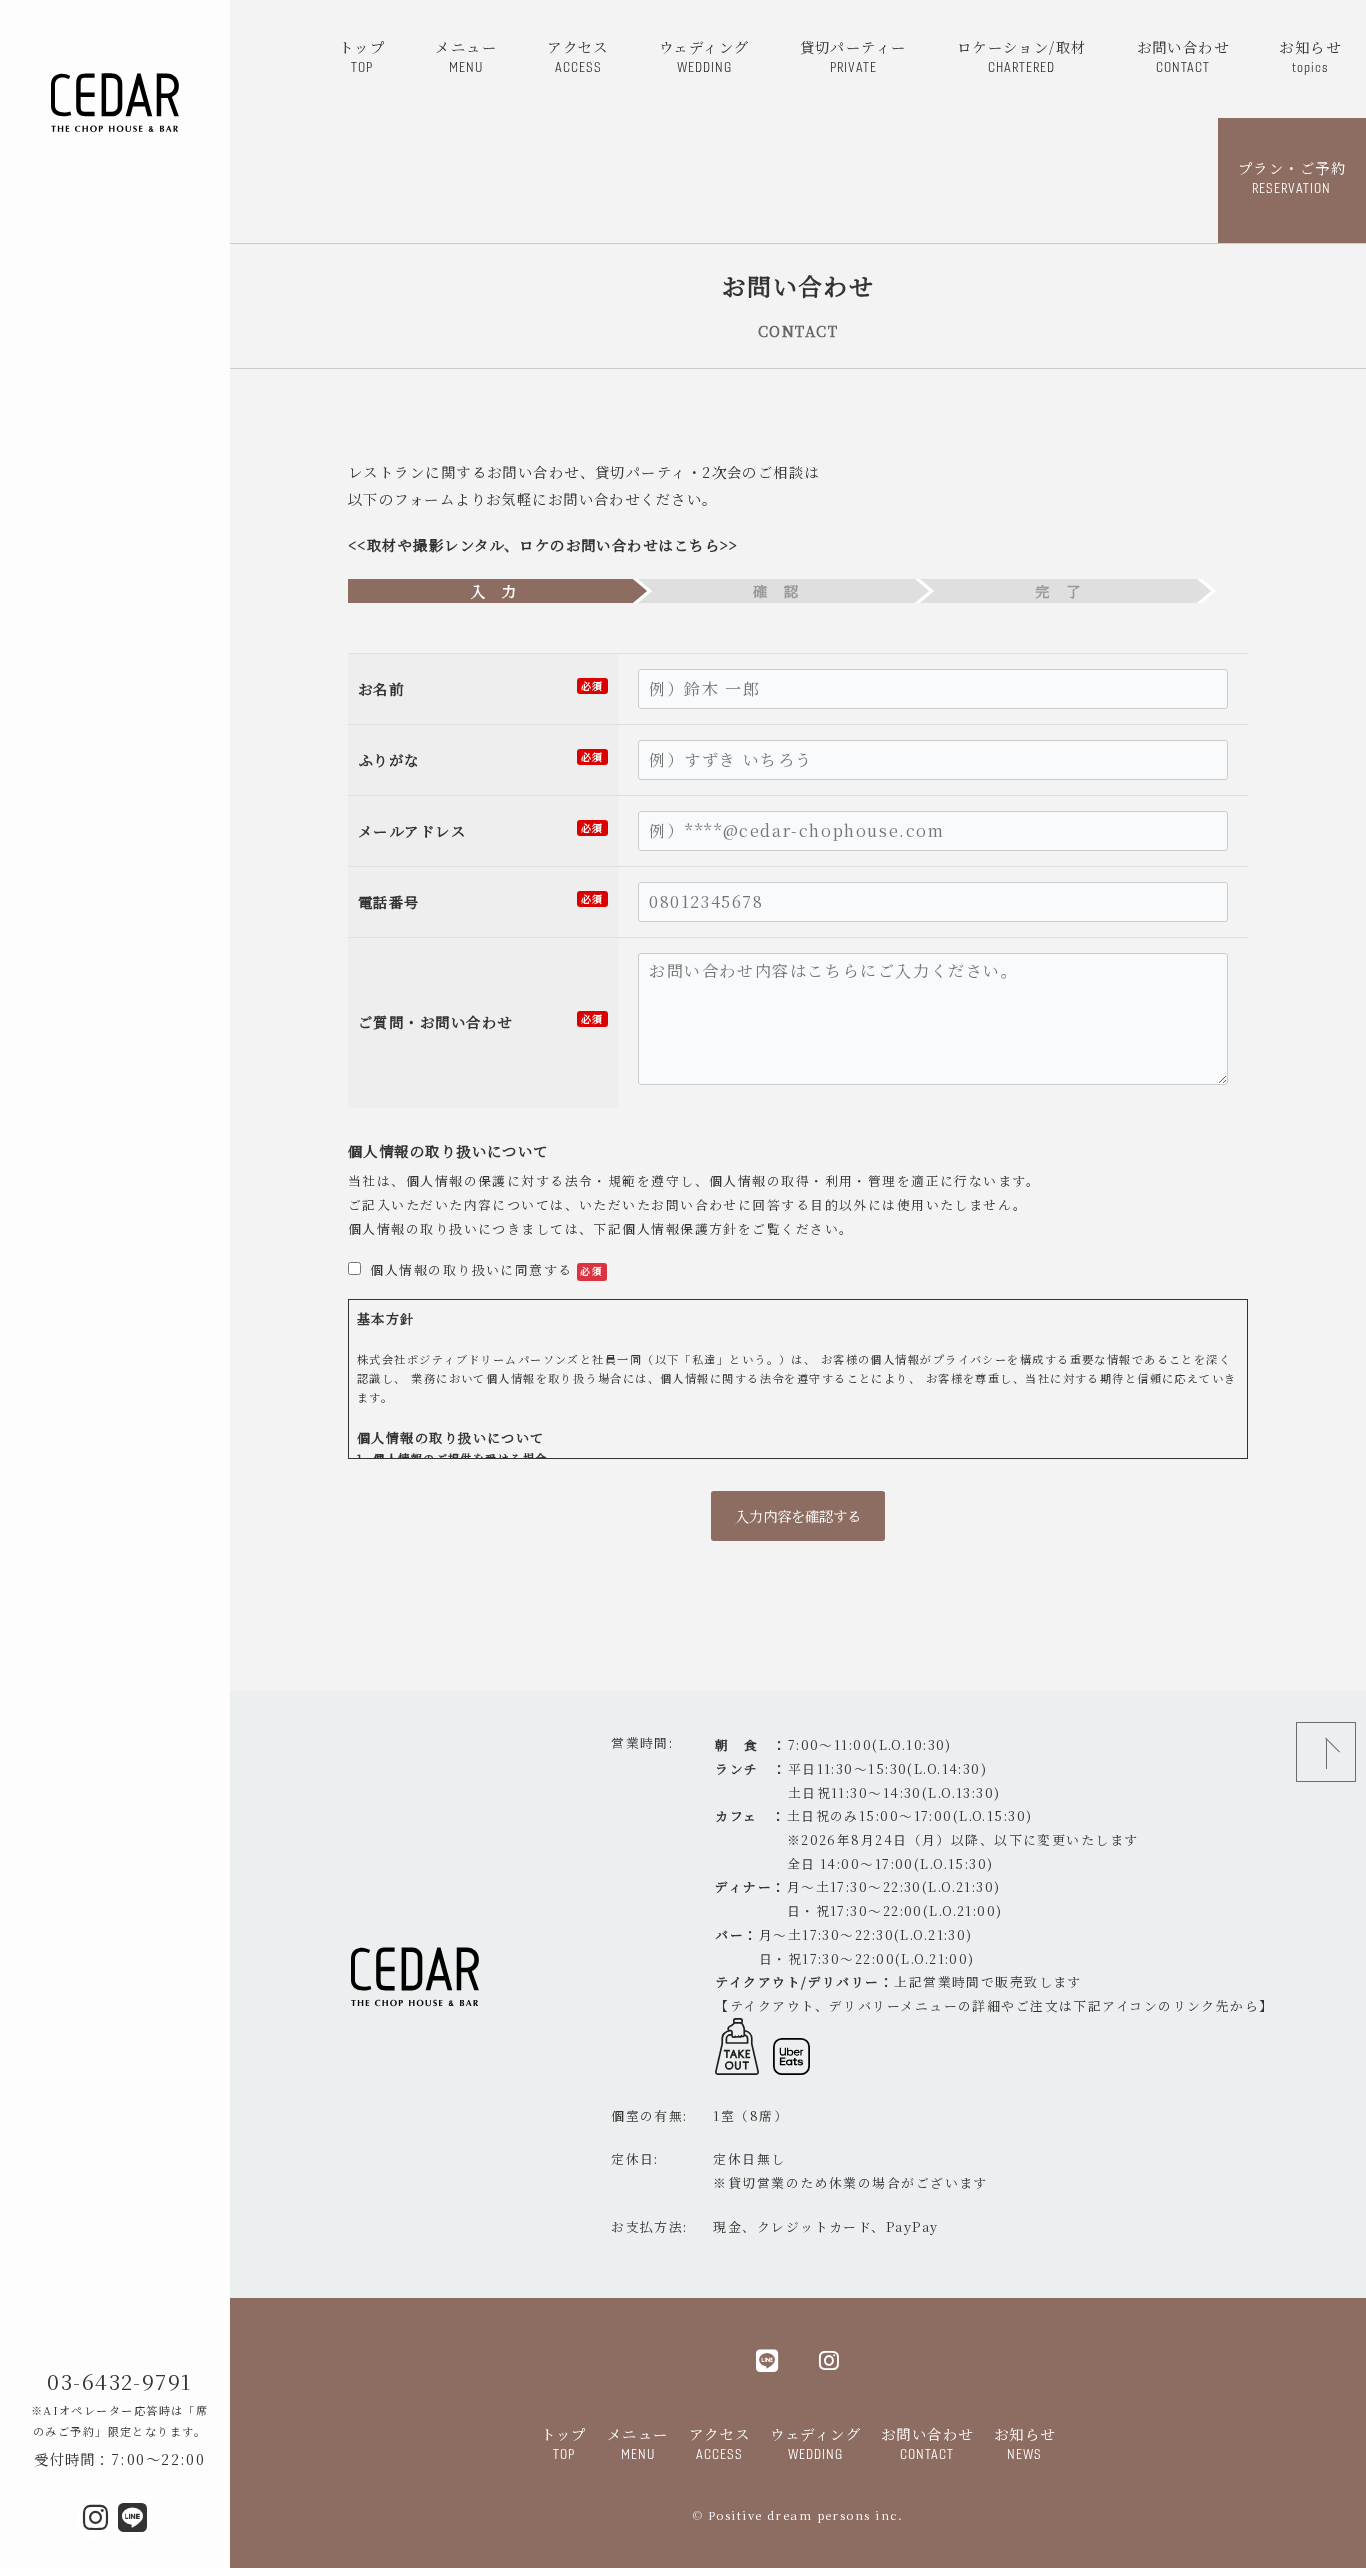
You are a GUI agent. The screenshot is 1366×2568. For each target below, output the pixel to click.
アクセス (578, 55)
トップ (362, 55)
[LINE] (767, 2359)
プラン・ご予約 (1292, 176)
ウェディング (704, 55)
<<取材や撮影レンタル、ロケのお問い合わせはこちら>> (543, 544)
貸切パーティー (853, 55)
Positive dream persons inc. (806, 2515)
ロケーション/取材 (1022, 55)
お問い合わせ (1183, 55)
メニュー (466, 55)
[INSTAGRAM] (829, 2359)
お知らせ (1310, 55)
